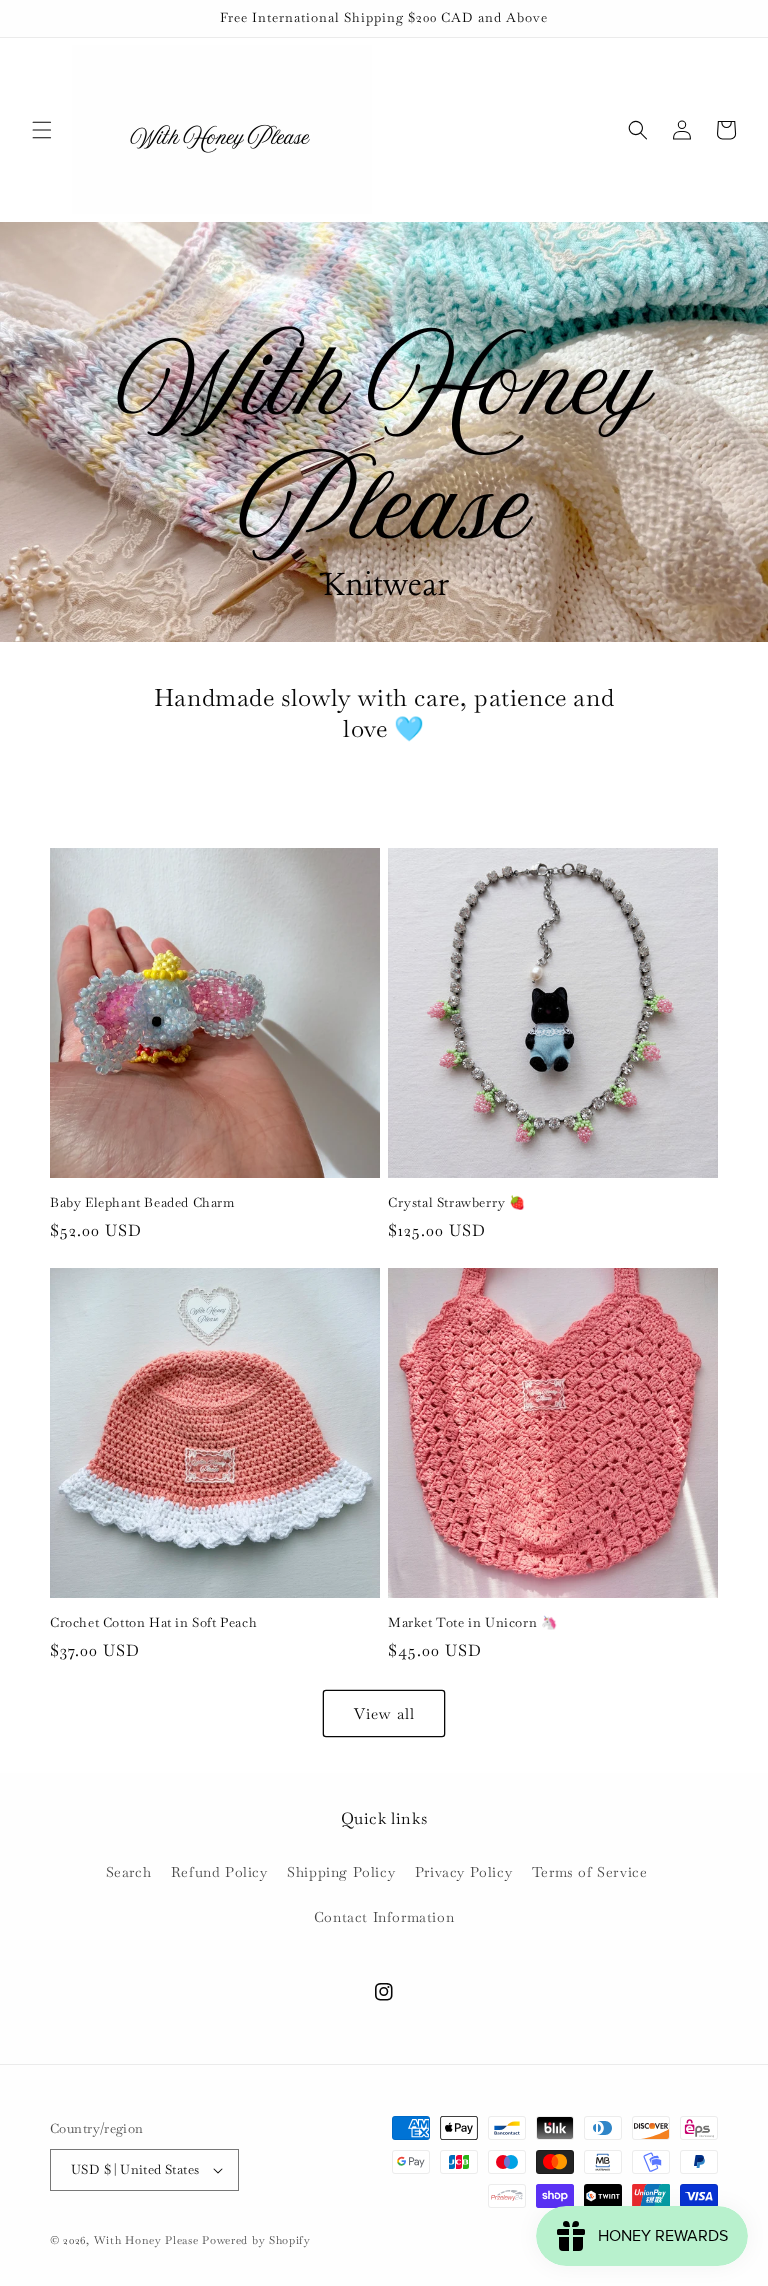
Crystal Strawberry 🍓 (457, 1203)
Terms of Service (590, 1872)
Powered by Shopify (256, 2240)
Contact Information (384, 1917)
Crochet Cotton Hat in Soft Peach (153, 1623)
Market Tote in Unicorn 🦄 (472, 1623)
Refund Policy (219, 1872)
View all (384, 1713)
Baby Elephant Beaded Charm (142, 1203)
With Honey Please (146, 2240)
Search (129, 1872)
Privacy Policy (463, 1872)
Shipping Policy (341, 1872)
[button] (42, 130)
